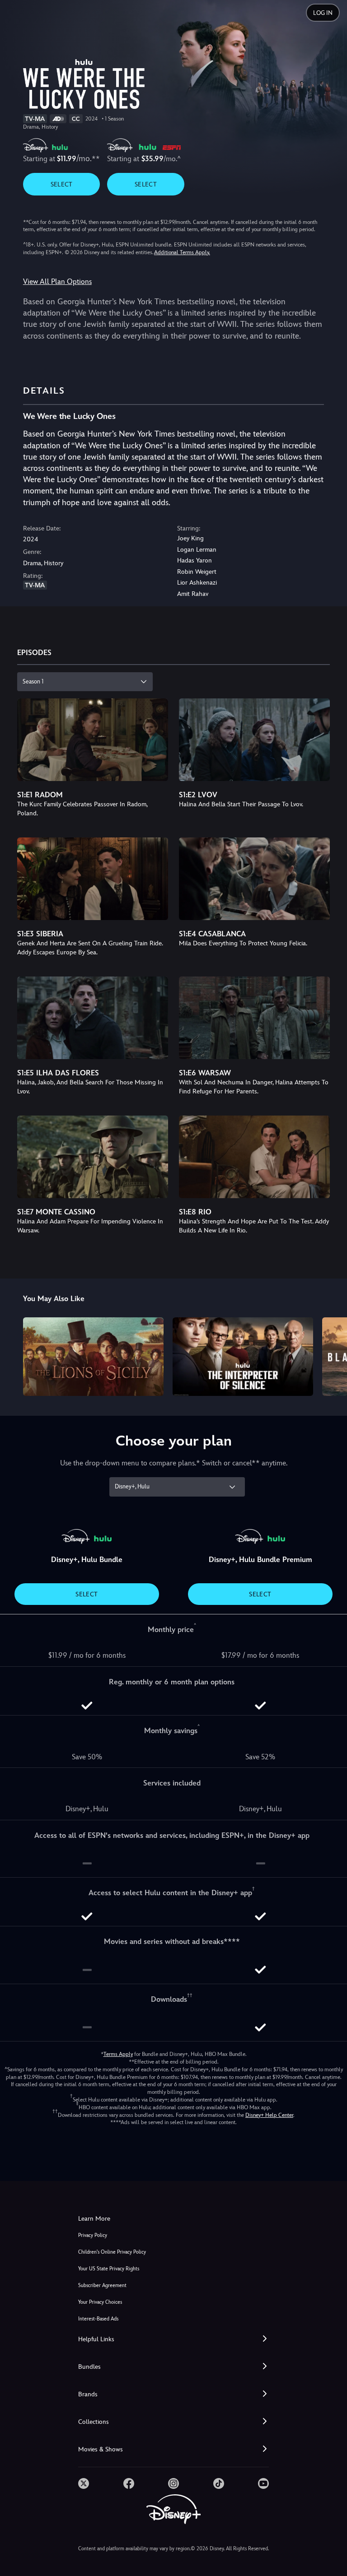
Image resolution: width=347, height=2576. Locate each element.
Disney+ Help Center (269, 2115)
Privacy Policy (93, 2235)
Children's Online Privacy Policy (112, 2252)
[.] (84, 2483)
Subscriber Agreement (102, 2285)
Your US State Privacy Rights (109, 2269)
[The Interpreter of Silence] (243, 1357)
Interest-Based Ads (98, 2319)
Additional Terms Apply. (182, 252)
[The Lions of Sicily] (93, 1357)
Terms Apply (118, 2054)
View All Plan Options (57, 281)
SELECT (62, 184)
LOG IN (323, 13)
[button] (173, 2339)
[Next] (331, 1355)
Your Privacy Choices (100, 2302)
